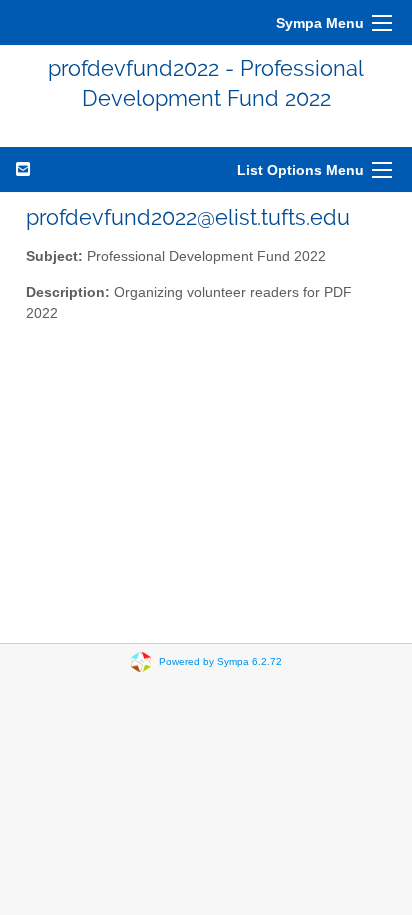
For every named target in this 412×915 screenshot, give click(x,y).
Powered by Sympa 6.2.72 (220, 660)
